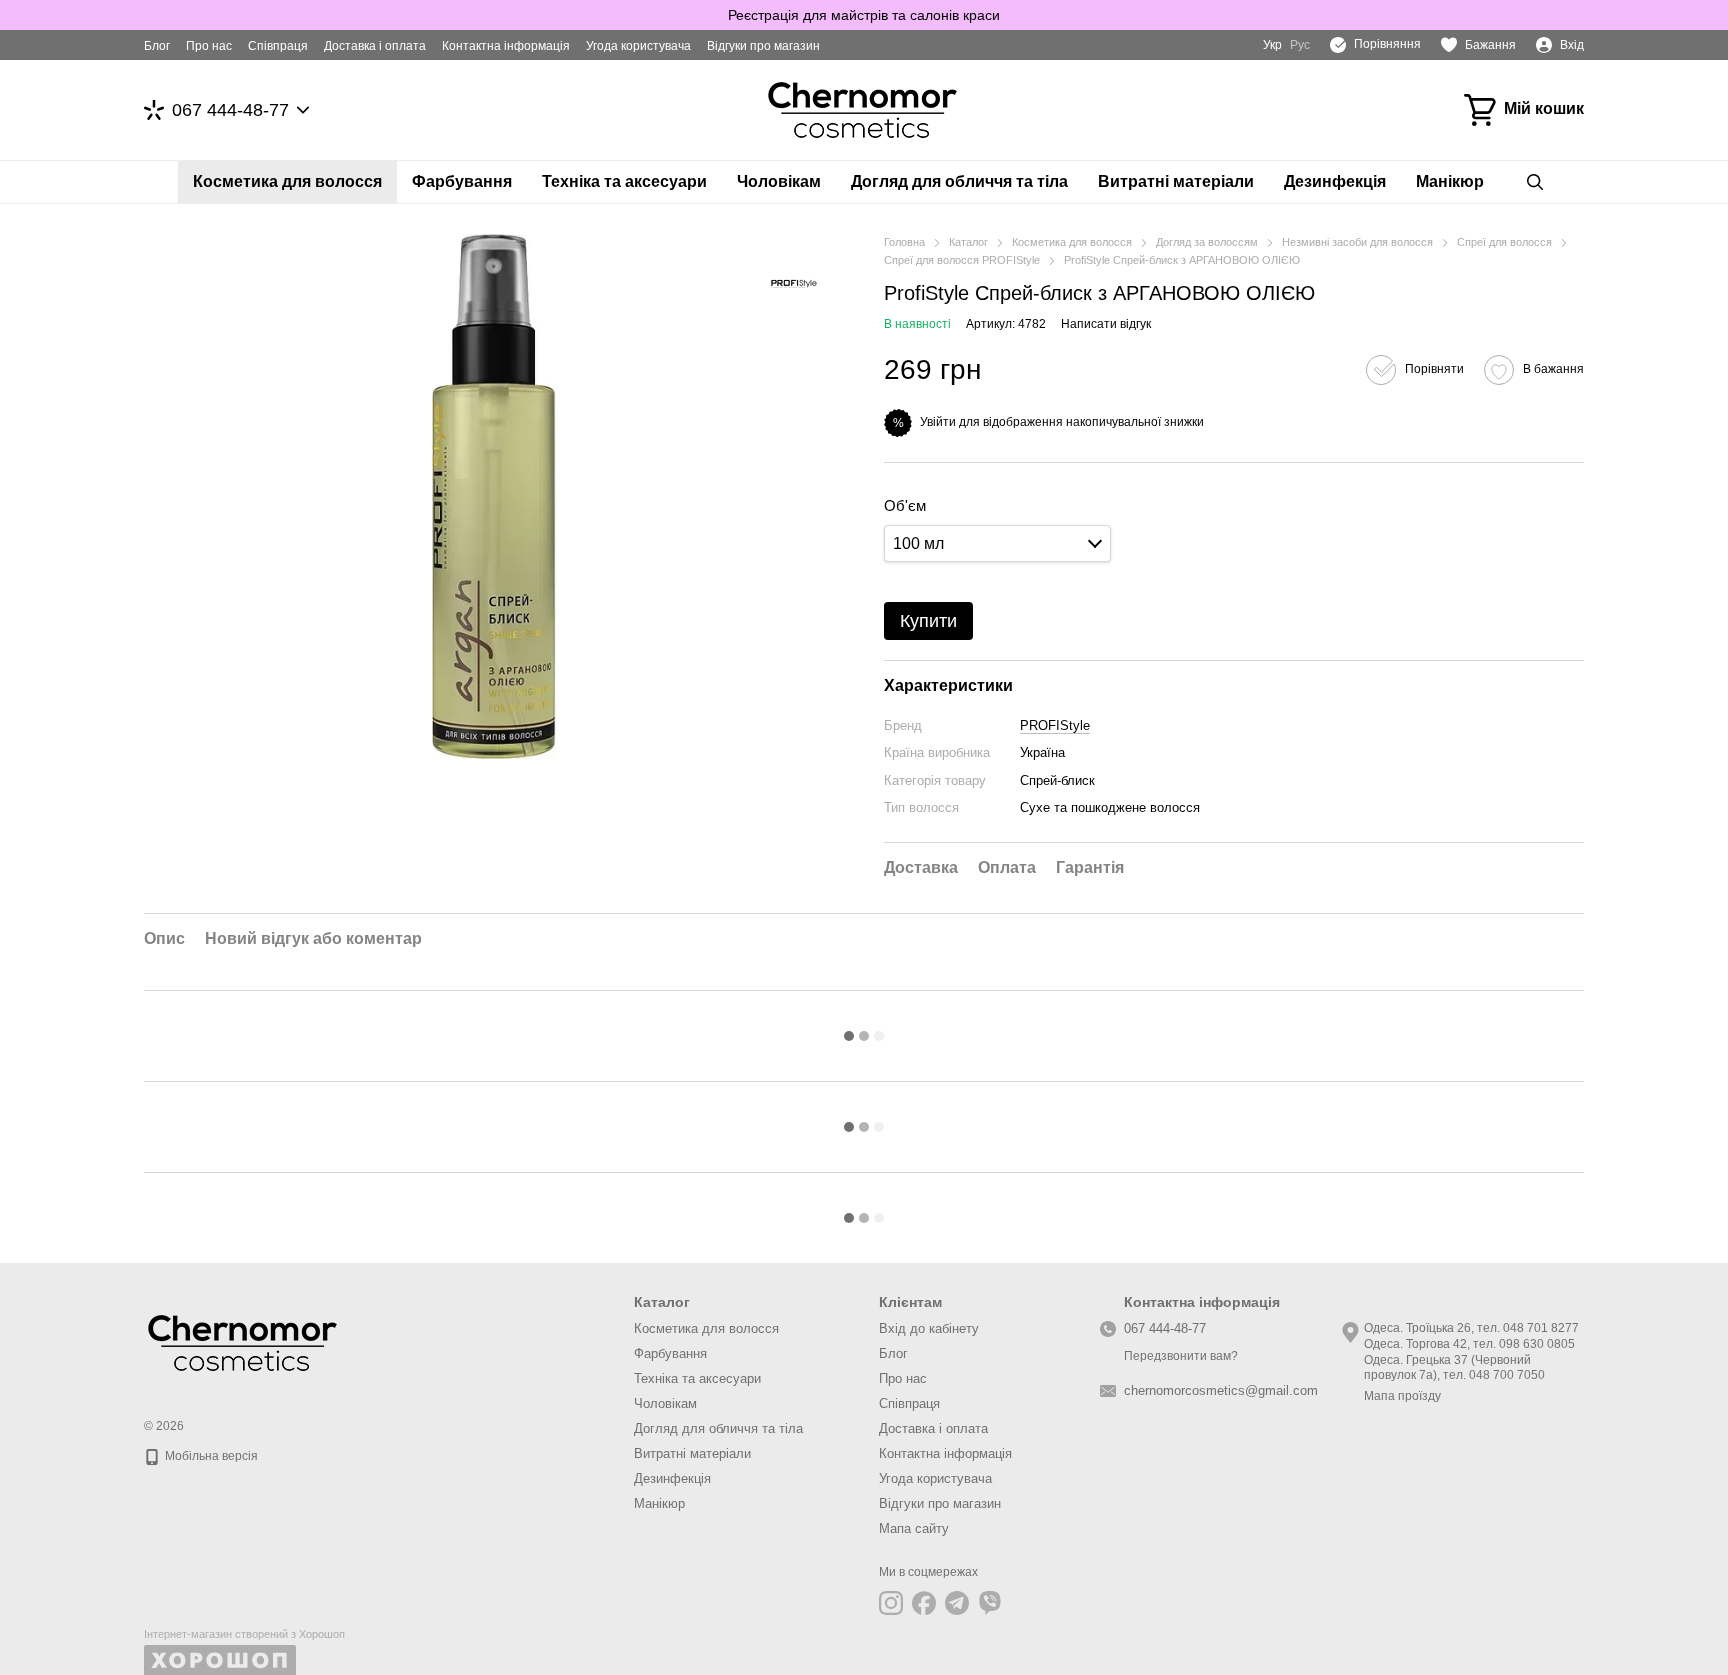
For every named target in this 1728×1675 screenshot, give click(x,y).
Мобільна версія (210, 1456)
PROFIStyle (1055, 725)
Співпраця (278, 46)
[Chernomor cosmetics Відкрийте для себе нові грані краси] (244, 1342)
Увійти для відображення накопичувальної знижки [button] (1062, 422)
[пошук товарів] (1535, 182)
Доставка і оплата (375, 46)
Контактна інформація (506, 46)
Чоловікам (779, 181)
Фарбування (462, 181)
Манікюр (1450, 181)
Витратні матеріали (1176, 181)
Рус (1300, 45)
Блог (157, 46)
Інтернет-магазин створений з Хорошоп (244, 1634)
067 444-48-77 (230, 110)
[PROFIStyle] (794, 284)
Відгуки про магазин (763, 46)
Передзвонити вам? (1181, 1356)
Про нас (209, 46)
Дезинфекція (1335, 181)
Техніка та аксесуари (624, 181)
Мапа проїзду (1402, 1396)
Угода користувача (638, 46)
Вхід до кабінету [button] (929, 1328)
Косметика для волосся (287, 181)
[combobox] (997, 543)
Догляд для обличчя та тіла (959, 181)
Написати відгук (1106, 324)
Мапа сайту (914, 1528)
